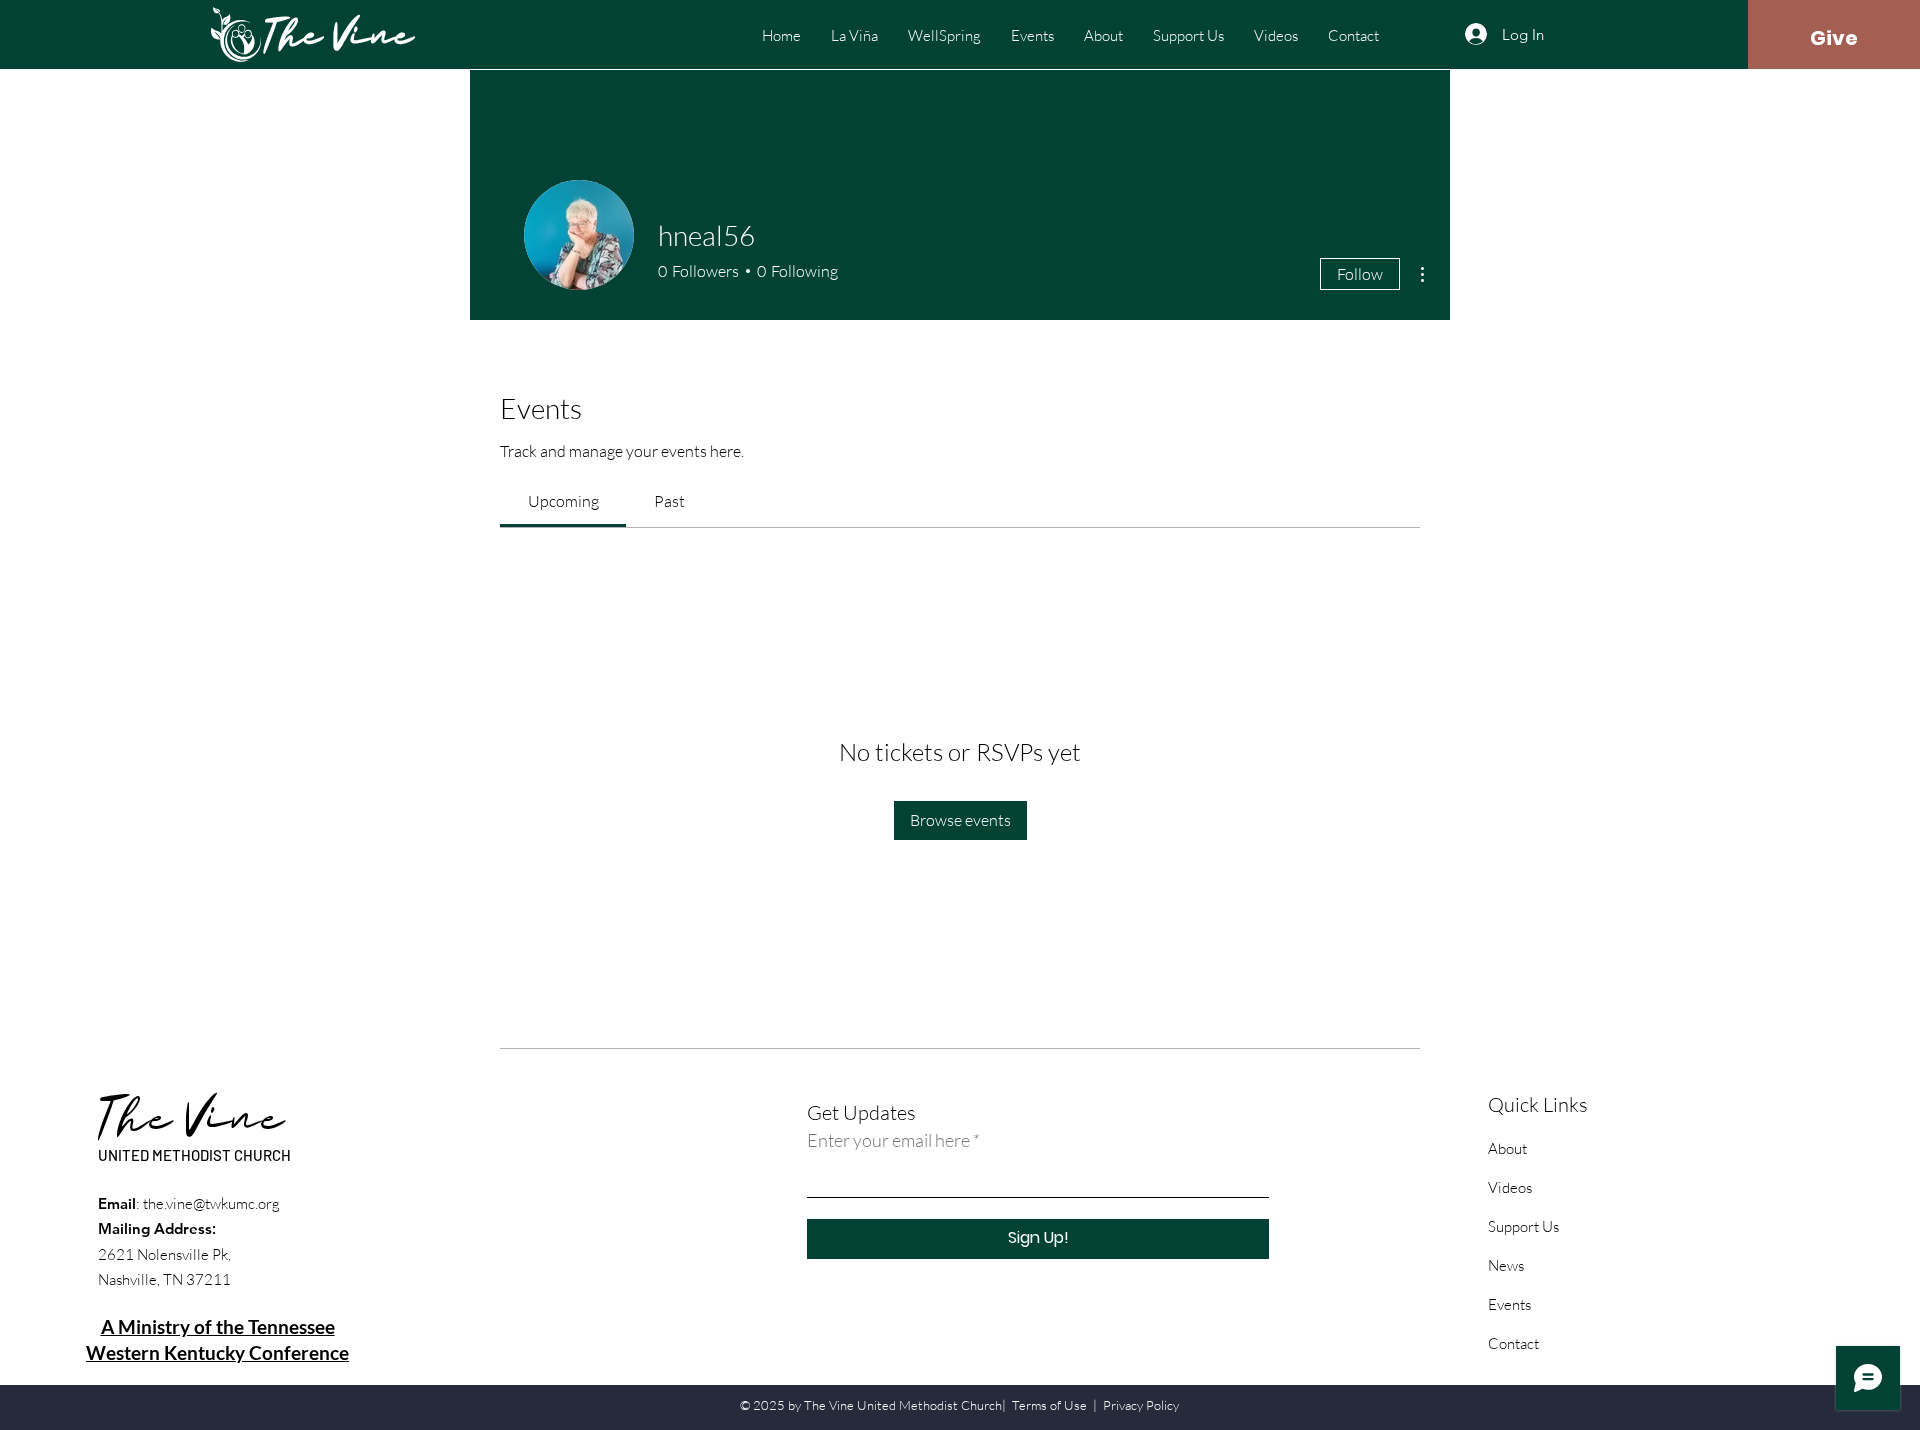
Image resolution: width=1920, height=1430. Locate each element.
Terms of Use (1049, 1405)
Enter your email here (888, 1140)
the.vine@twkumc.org (211, 1203)
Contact (1513, 1343)
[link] (563, 501)
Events (1509, 1304)
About (1507, 1148)
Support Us (1523, 1226)
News (1506, 1265)
